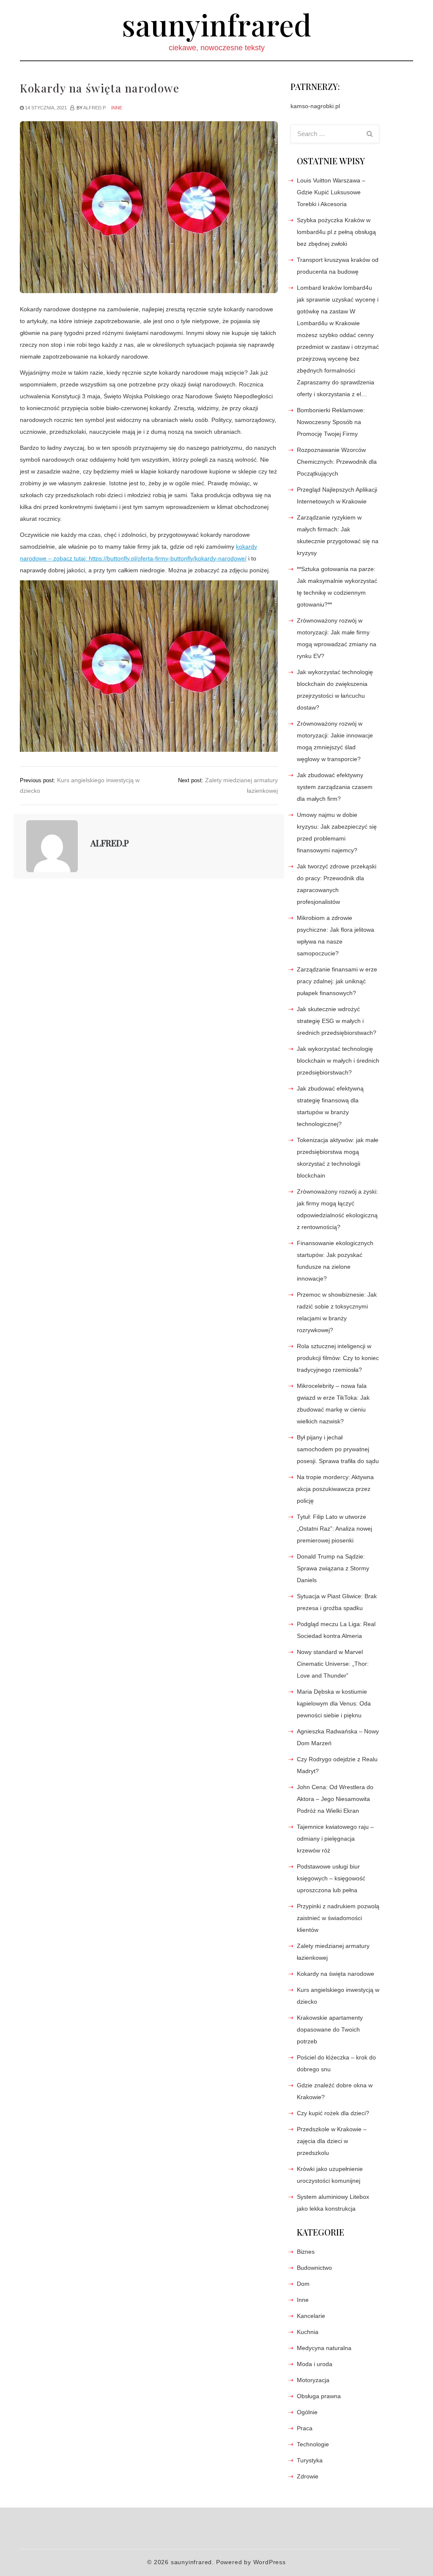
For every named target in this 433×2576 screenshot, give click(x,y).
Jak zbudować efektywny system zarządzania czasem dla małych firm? (335, 787)
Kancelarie (311, 2316)
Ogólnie (307, 2412)
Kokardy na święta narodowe (336, 1974)
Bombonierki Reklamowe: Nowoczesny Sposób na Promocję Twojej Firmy (331, 422)
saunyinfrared (216, 24)
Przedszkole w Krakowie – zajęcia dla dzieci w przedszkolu (332, 2141)
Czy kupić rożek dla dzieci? (333, 2113)
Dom (303, 2284)
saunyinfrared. (192, 2562)
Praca (305, 2428)
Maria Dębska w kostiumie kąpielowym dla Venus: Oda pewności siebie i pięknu (334, 1703)
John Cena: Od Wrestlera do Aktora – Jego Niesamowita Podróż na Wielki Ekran (335, 1799)
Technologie (313, 2444)
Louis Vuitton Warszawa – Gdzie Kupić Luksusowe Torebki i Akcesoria (331, 192)
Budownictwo (314, 2268)
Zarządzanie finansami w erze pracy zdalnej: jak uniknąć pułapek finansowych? (337, 981)
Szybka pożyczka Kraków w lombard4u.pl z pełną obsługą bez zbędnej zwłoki (336, 232)
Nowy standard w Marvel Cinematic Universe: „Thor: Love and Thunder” (333, 1664)
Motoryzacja (313, 2380)
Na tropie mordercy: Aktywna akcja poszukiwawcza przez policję (335, 1489)
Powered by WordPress (251, 2562)
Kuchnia (308, 2332)
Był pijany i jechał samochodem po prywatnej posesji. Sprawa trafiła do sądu (338, 1449)
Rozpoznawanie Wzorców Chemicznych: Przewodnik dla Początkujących (337, 462)
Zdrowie (308, 2476)
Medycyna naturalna (324, 2348)
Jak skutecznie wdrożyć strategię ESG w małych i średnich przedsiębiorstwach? (337, 1021)
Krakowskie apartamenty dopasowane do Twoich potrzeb (330, 2029)
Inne (117, 108)
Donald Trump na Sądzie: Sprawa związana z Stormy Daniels (333, 1568)
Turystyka (310, 2460)
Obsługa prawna (319, 2396)
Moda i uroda (315, 2364)
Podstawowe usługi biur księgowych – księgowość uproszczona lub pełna (331, 1878)
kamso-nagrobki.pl (315, 106)
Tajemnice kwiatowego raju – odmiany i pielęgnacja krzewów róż (335, 1839)
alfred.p (95, 108)
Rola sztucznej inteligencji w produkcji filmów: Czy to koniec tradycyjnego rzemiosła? (338, 1358)
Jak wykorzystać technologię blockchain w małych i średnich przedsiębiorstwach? (338, 1061)
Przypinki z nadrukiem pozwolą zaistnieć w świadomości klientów (338, 1918)
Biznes (306, 2252)
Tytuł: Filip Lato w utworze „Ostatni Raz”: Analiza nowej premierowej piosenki (334, 1529)
